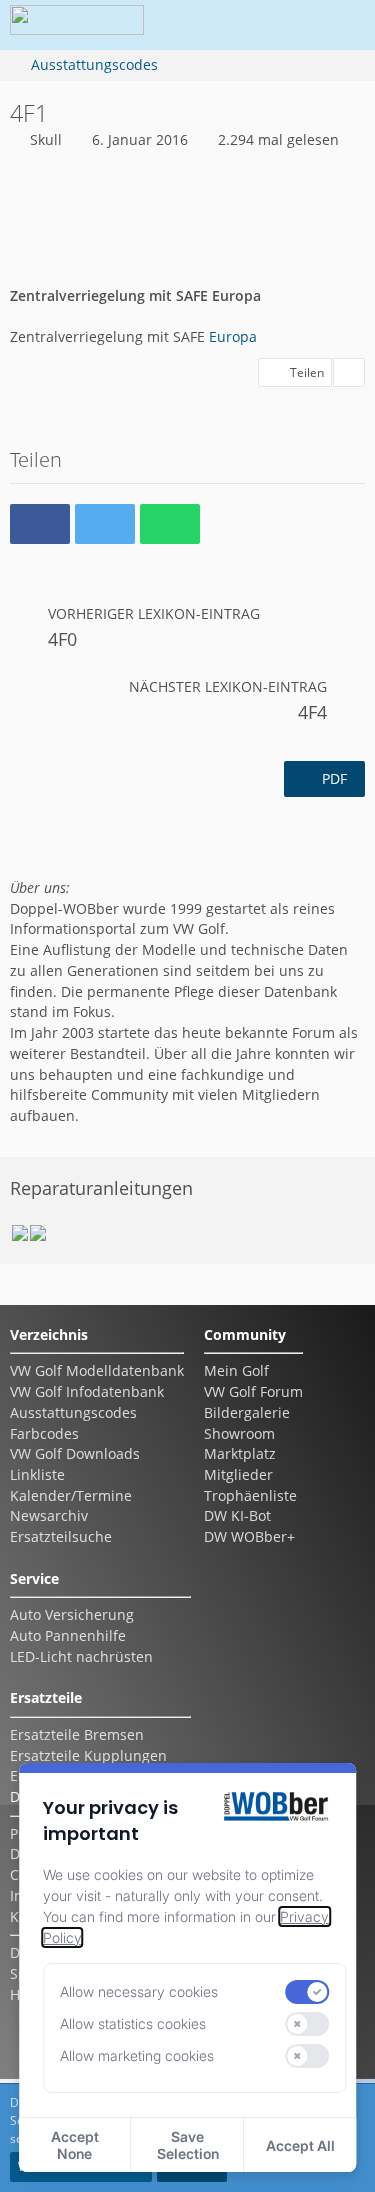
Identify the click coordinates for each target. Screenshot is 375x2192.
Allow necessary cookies (139, 1991)
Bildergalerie (247, 1412)
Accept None (75, 2145)
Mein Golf (236, 1370)
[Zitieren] (349, 373)
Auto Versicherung (72, 1614)
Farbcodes (44, 1433)
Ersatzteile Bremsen (77, 1734)
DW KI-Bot (237, 1515)
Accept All (300, 2145)
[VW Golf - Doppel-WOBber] (77, 25)
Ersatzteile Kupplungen (88, 1755)
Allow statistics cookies (133, 2023)
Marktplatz (240, 1453)
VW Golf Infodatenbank (87, 1391)
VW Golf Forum (253, 1391)
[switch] (308, 1992)
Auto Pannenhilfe (68, 1635)
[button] (229, 25)
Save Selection (188, 2145)
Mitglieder (238, 1474)
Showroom (239, 1433)
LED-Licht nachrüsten (81, 1656)
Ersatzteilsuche (61, 1536)
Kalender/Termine (71, 1495)
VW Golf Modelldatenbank (97, 1370)
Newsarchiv (49, 1515)
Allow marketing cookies (137, 2055)
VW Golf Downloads (75, 1453)
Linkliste (37, 1474)
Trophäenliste (250, 1495)
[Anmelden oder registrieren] (279, 25)
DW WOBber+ (249, 1536)
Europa (233, 336)
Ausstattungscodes (73, 1412)
